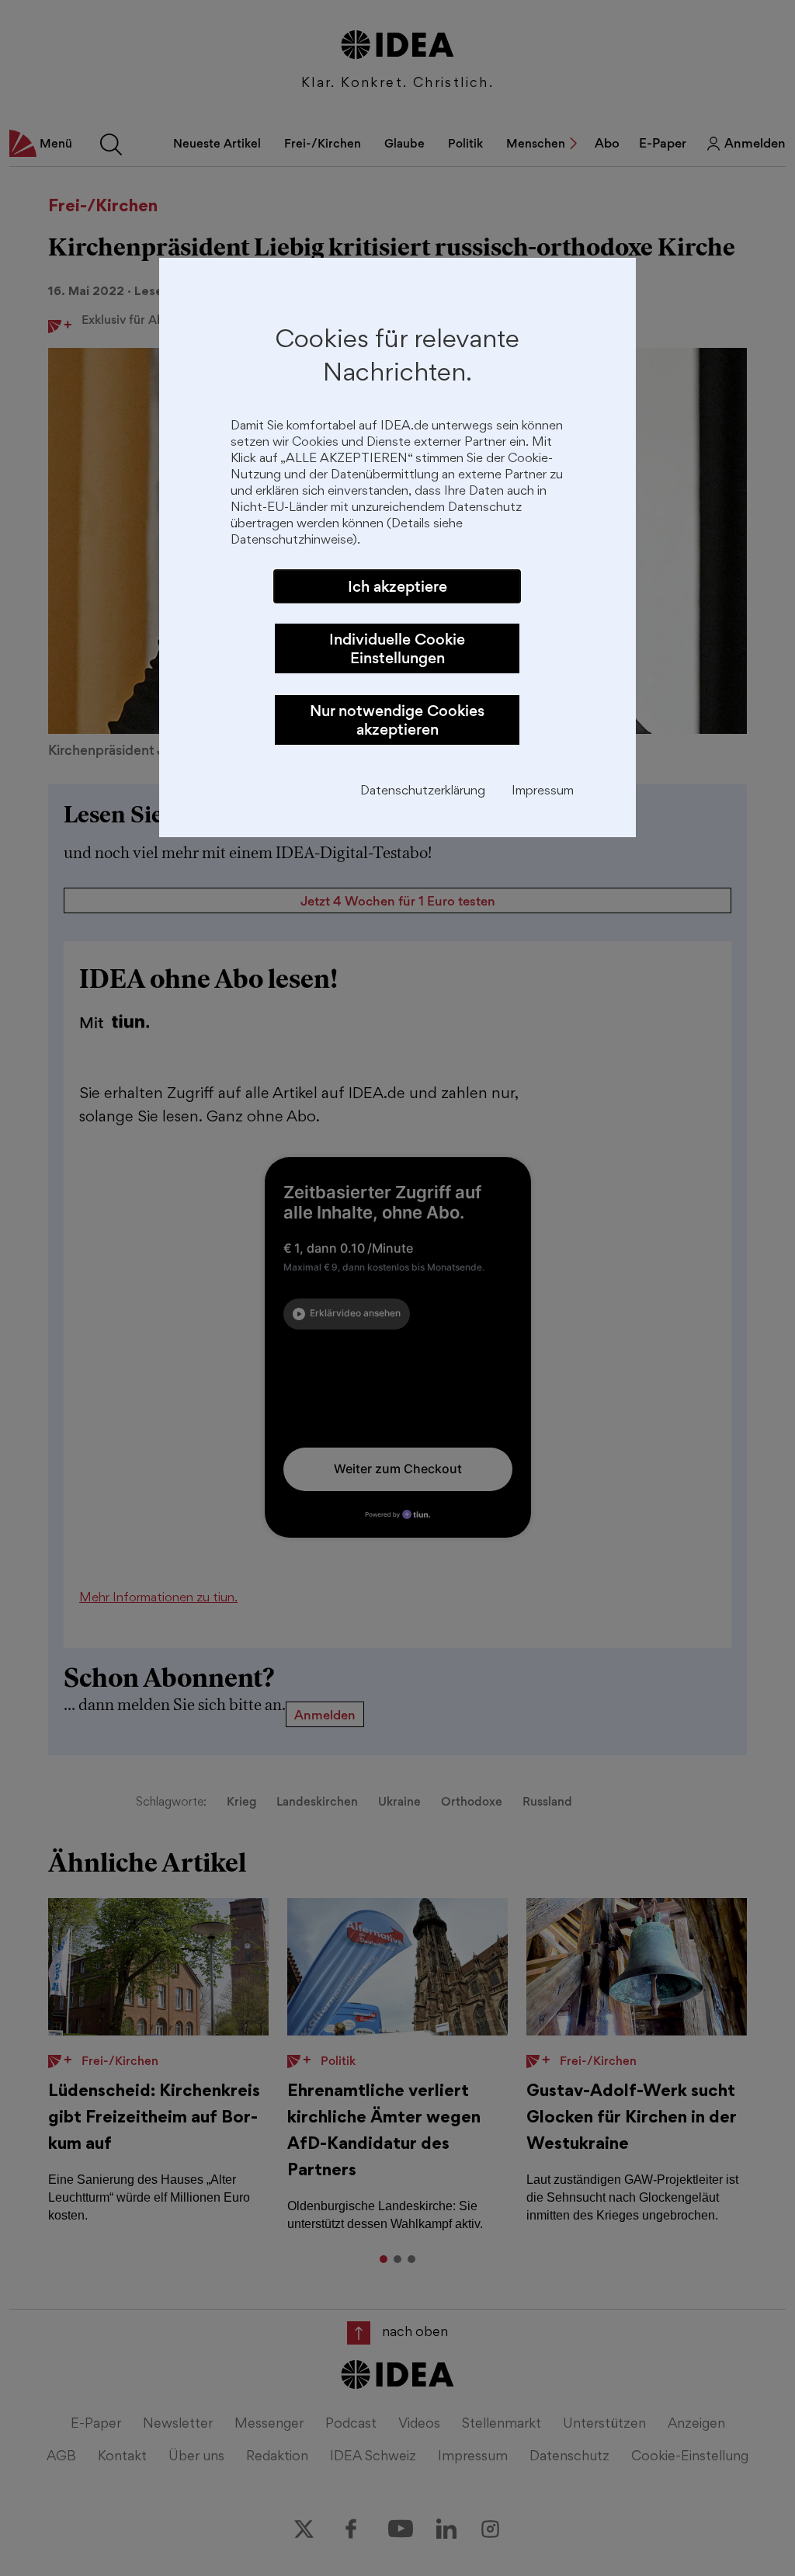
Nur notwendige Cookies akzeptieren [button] (397, 720)
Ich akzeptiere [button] (397, 586)
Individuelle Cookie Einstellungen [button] (397, 648)
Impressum (543, 792)
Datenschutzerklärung (423, 792)
